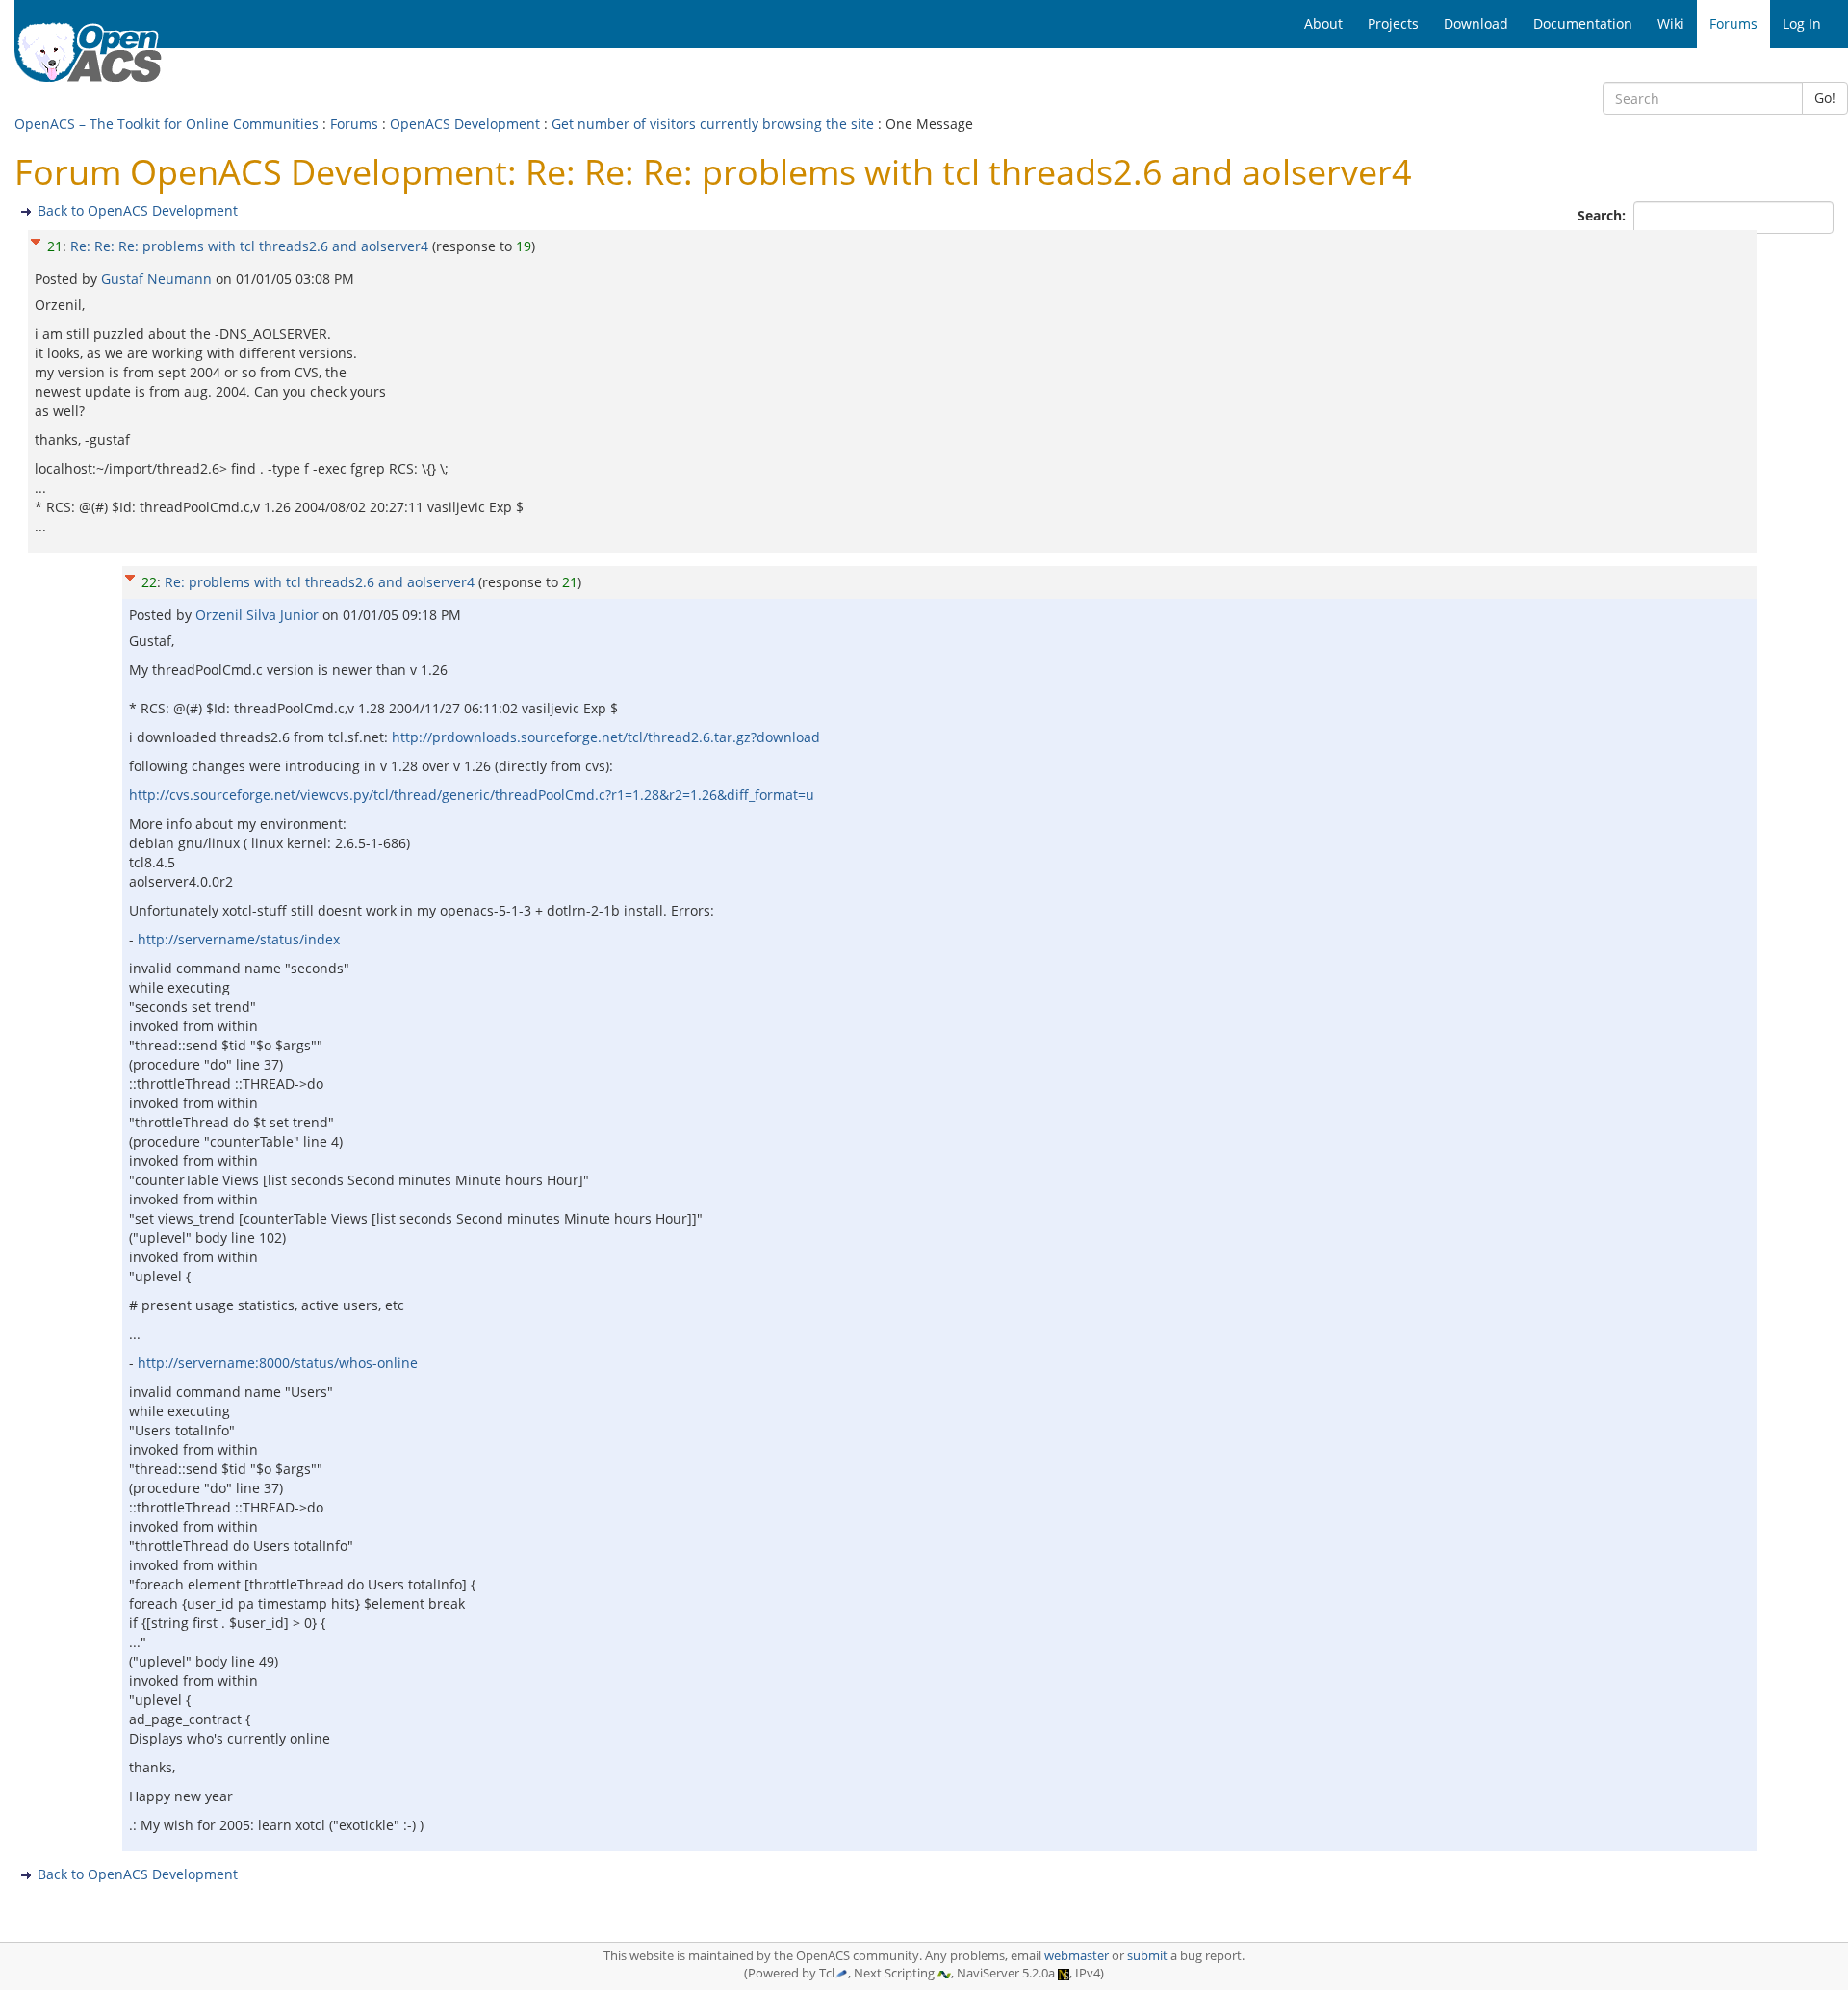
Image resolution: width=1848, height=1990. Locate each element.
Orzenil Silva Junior (259, 615)
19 (524, 246)
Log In (1802, 24)
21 (55, 246)
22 (149, 582)
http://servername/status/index (239, 939)
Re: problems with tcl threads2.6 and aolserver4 (320, 582)
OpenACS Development (465, 124)
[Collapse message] (36, 239)
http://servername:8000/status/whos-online (278, 1363)
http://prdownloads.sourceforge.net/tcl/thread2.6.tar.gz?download (606, 737)
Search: (1604, 215)
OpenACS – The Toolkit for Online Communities (167, 124)
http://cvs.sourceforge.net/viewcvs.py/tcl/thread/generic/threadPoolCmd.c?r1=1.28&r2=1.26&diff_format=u (472, 795)
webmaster (1077, 1956)
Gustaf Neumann (158, 279)
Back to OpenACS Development (138, 210)
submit (1147, 1956)
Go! (1825, 98)
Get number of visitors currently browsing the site (713, 124)
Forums (354, 124)
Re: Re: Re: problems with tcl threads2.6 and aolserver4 (249, 246)
